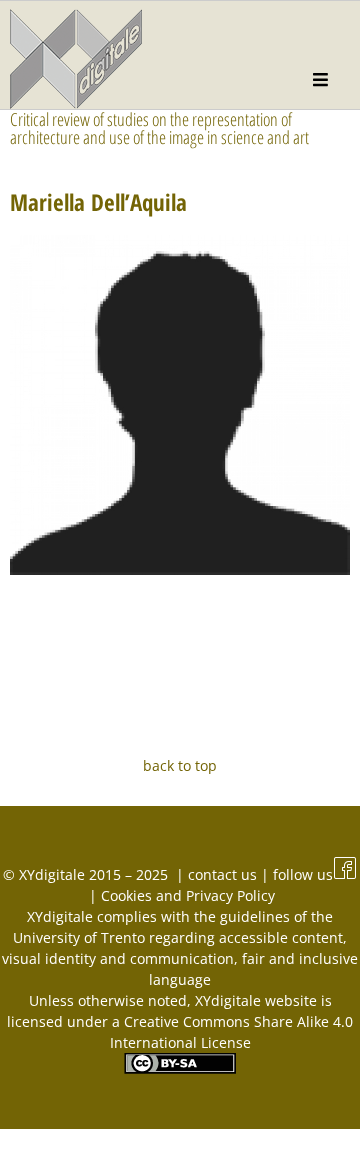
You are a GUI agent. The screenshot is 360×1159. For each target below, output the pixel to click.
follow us (303, 874)
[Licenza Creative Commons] (180, 1068)
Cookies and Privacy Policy (188, 895)
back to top (180, 765)
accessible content (281, 937)
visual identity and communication (118, 958)
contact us (224, 874)
